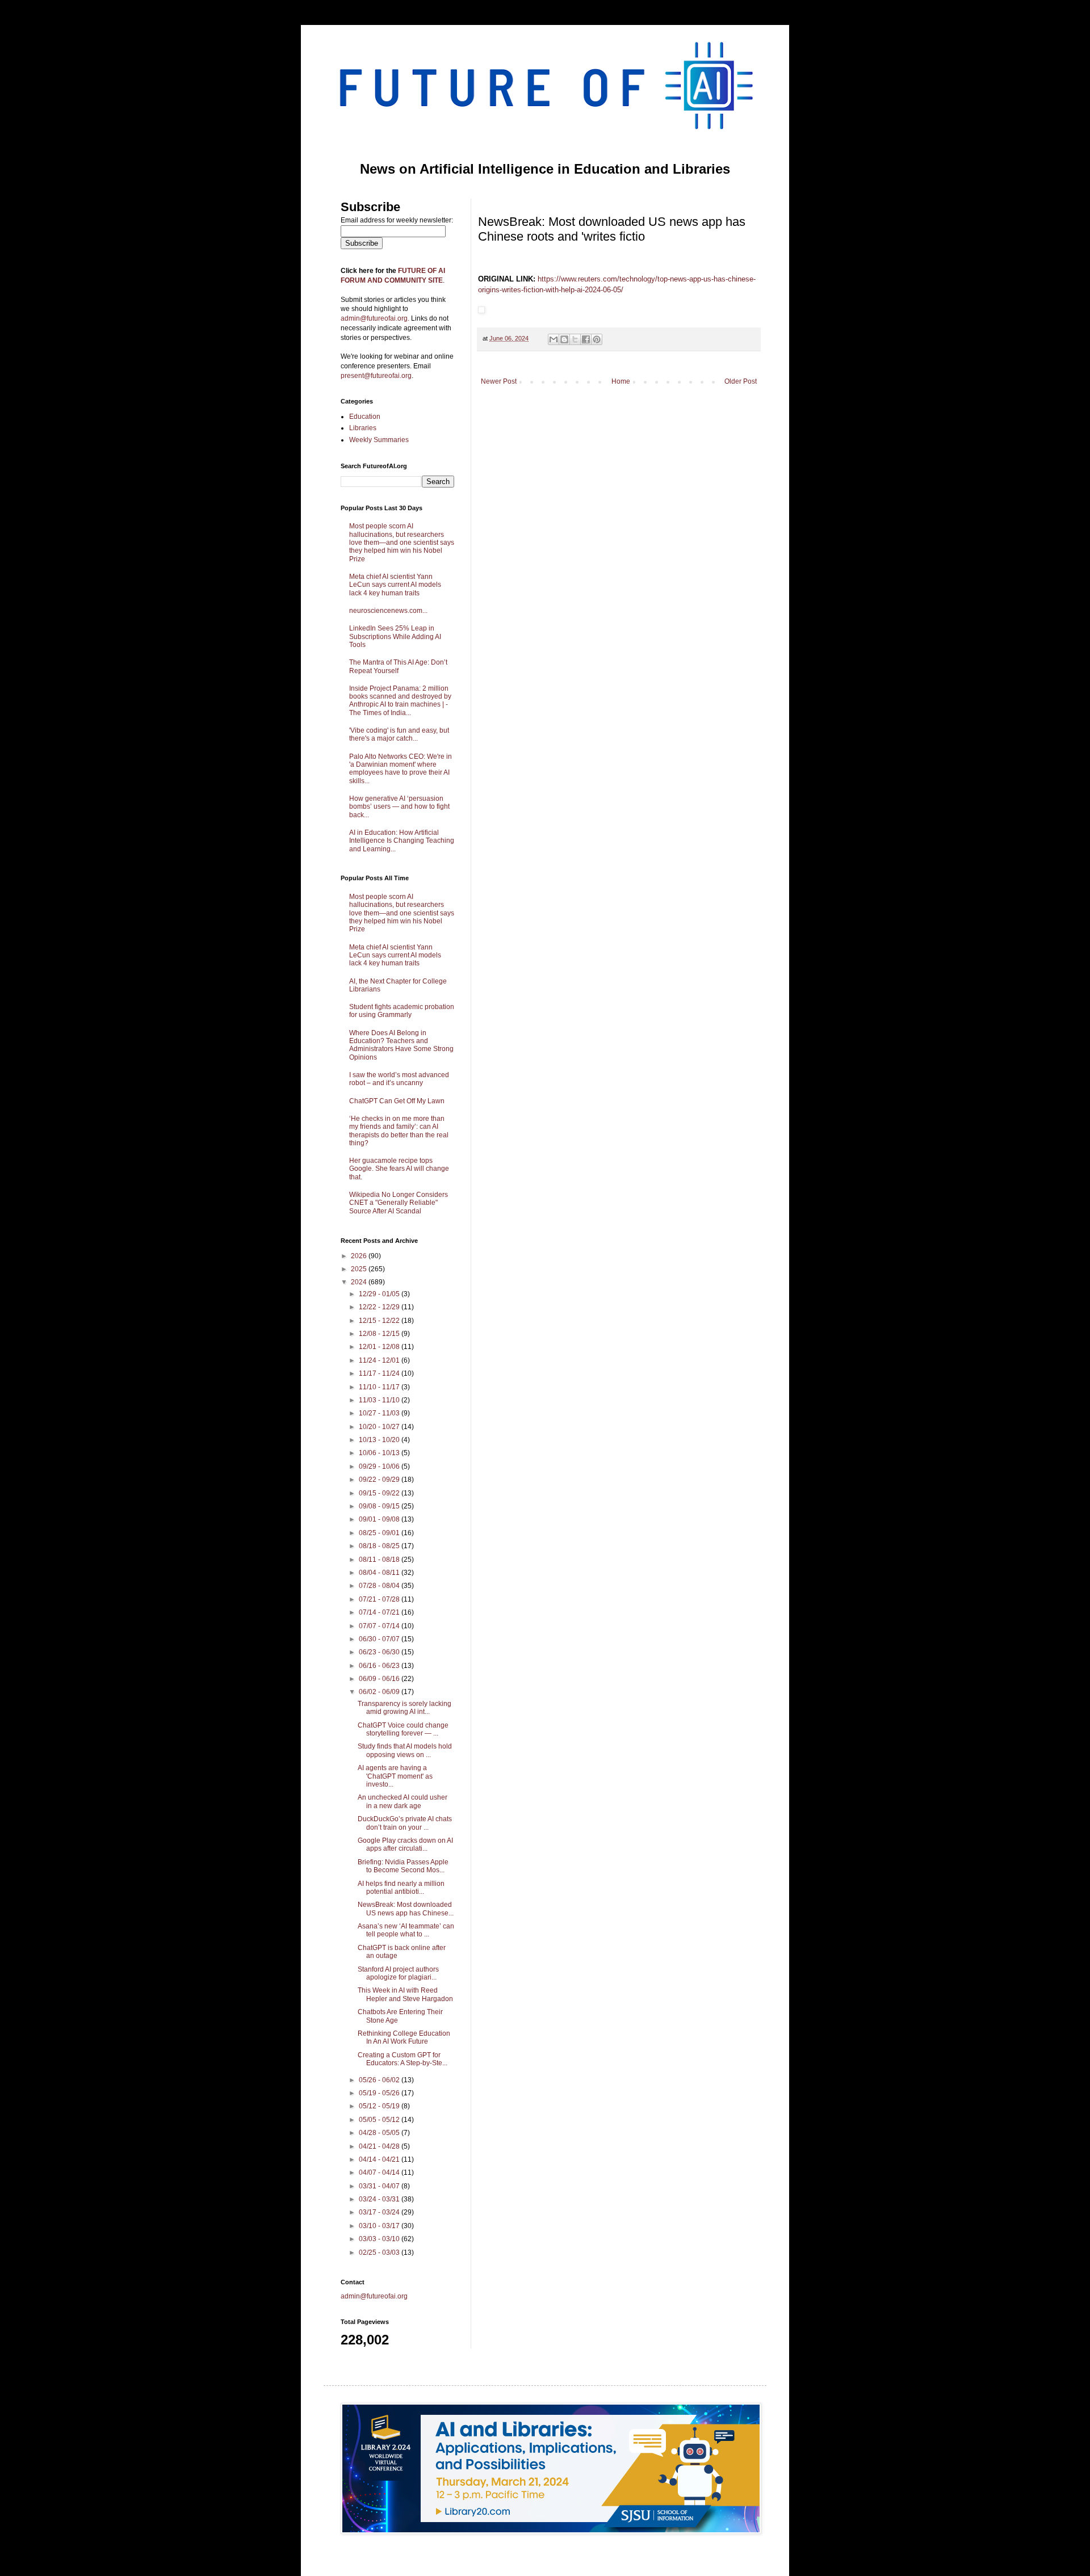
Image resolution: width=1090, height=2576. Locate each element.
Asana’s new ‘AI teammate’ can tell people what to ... (406, 1930)
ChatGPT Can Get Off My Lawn (397, 1101)
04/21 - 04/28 (380, 2146)
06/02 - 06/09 (380, 1692)
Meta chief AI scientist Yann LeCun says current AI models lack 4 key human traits (395, 585)
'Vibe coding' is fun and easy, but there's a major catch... (399, 734)
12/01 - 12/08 (380, 1347)
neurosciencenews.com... (388, 611)
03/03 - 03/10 (380, 2239)
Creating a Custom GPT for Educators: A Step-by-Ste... (403, 2059)
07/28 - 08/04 (380, 1586)
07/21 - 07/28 (380, 1599)
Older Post (741, 381)
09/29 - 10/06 (380, 1466)
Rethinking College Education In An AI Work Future (404, 2037)
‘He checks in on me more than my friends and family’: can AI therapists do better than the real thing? (399, 1131)
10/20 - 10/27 (380, 1427)
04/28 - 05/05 (380, 2133)
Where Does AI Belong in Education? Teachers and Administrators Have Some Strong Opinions (401, 1045)
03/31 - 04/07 (380, 2186)
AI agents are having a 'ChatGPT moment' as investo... (395, 1776)
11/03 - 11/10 (380, 1400)
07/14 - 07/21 (380, 1612)
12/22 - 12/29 (380, 1307)
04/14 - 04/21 (380, 2159)
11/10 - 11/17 (380, 1387)
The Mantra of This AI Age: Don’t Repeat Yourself (398, 666)
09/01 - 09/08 (380, 1519)
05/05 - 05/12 (380, 2120)
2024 (360, 1282)
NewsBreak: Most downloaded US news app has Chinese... (406, 1909)
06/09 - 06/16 (380, 1679)
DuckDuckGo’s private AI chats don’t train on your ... (405, 1823)
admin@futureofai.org (374, 2296)
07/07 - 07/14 (380, 1626)
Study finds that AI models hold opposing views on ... (405, 1750)
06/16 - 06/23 (380, 1666)
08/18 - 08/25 (380, 1546)
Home (621, 381)
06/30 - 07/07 (380, 1639)
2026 (360, 1256)
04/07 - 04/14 (380, 2172)
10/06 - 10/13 (380, 1453)
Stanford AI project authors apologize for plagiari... (398, 1973)
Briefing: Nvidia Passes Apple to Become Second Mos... (403, 1866)
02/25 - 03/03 (380, 2253)
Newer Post (499, 381)
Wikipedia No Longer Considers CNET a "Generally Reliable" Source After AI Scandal (399, 1203)
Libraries (363, 428)
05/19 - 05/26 (380, 2093)
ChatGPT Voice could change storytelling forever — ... (403, 1729)
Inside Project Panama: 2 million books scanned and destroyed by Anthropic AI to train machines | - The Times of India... (400, 701)
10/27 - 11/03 (380, 1413)
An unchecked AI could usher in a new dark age (403, 1801)
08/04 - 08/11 (380, 1573)
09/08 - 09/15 (380, 1506)
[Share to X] (575, 339)
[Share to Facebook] (586, 339)
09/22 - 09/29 (380, 1480)
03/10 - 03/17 (380, 2226)
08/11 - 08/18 (380, 1560)
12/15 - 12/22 (380, 1321)
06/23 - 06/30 (380, 1652)
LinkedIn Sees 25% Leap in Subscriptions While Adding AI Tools (395, 636)
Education (365, 417)
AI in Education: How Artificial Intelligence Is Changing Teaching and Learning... (402, 841)
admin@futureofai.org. (375, 318)
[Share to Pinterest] (597, 339)
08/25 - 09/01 (380, 1533)
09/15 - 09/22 (380, 1493)
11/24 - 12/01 (380, 1360)
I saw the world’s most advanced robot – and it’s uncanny (399, 1079)
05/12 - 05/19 (380, 2106)
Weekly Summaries (379, 440)
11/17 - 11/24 (380, 1373)
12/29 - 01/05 (380, 1294)
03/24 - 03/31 (380, 2199)
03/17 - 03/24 (380, 2212)
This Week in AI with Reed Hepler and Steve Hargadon (405, 1994)
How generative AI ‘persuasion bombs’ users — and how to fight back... (399, 807)
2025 (360, 1269)
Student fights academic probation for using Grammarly (402, 1011)
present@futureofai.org (376, 376)
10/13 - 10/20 (380, 1440)
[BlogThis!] (564, 339)
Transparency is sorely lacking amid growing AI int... (404, 1708)
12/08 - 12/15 (380, 1334)
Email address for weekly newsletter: (397, 220)
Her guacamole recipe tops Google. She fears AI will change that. (399, 1169)
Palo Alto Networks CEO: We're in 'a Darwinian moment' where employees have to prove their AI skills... (401, 769)
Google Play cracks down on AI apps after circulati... (405, 1844)
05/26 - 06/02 (380, 2080)
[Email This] (554, 339)
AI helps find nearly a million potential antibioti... (401, 1888)
